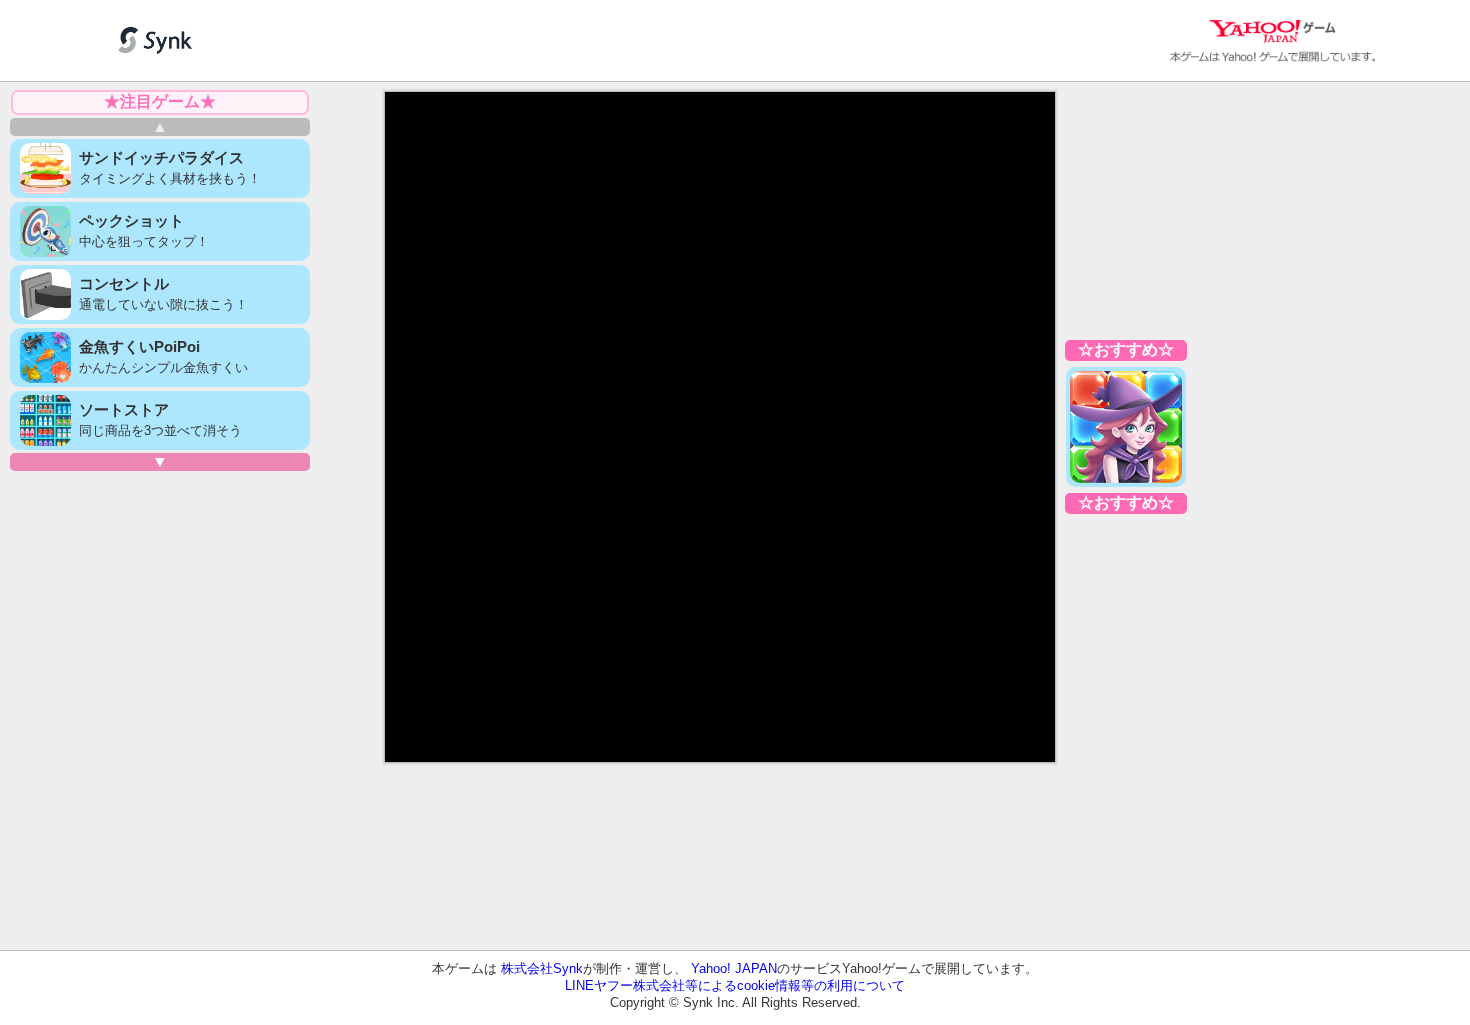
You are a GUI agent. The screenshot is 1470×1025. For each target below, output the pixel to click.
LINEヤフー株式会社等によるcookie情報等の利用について (735, 985)
